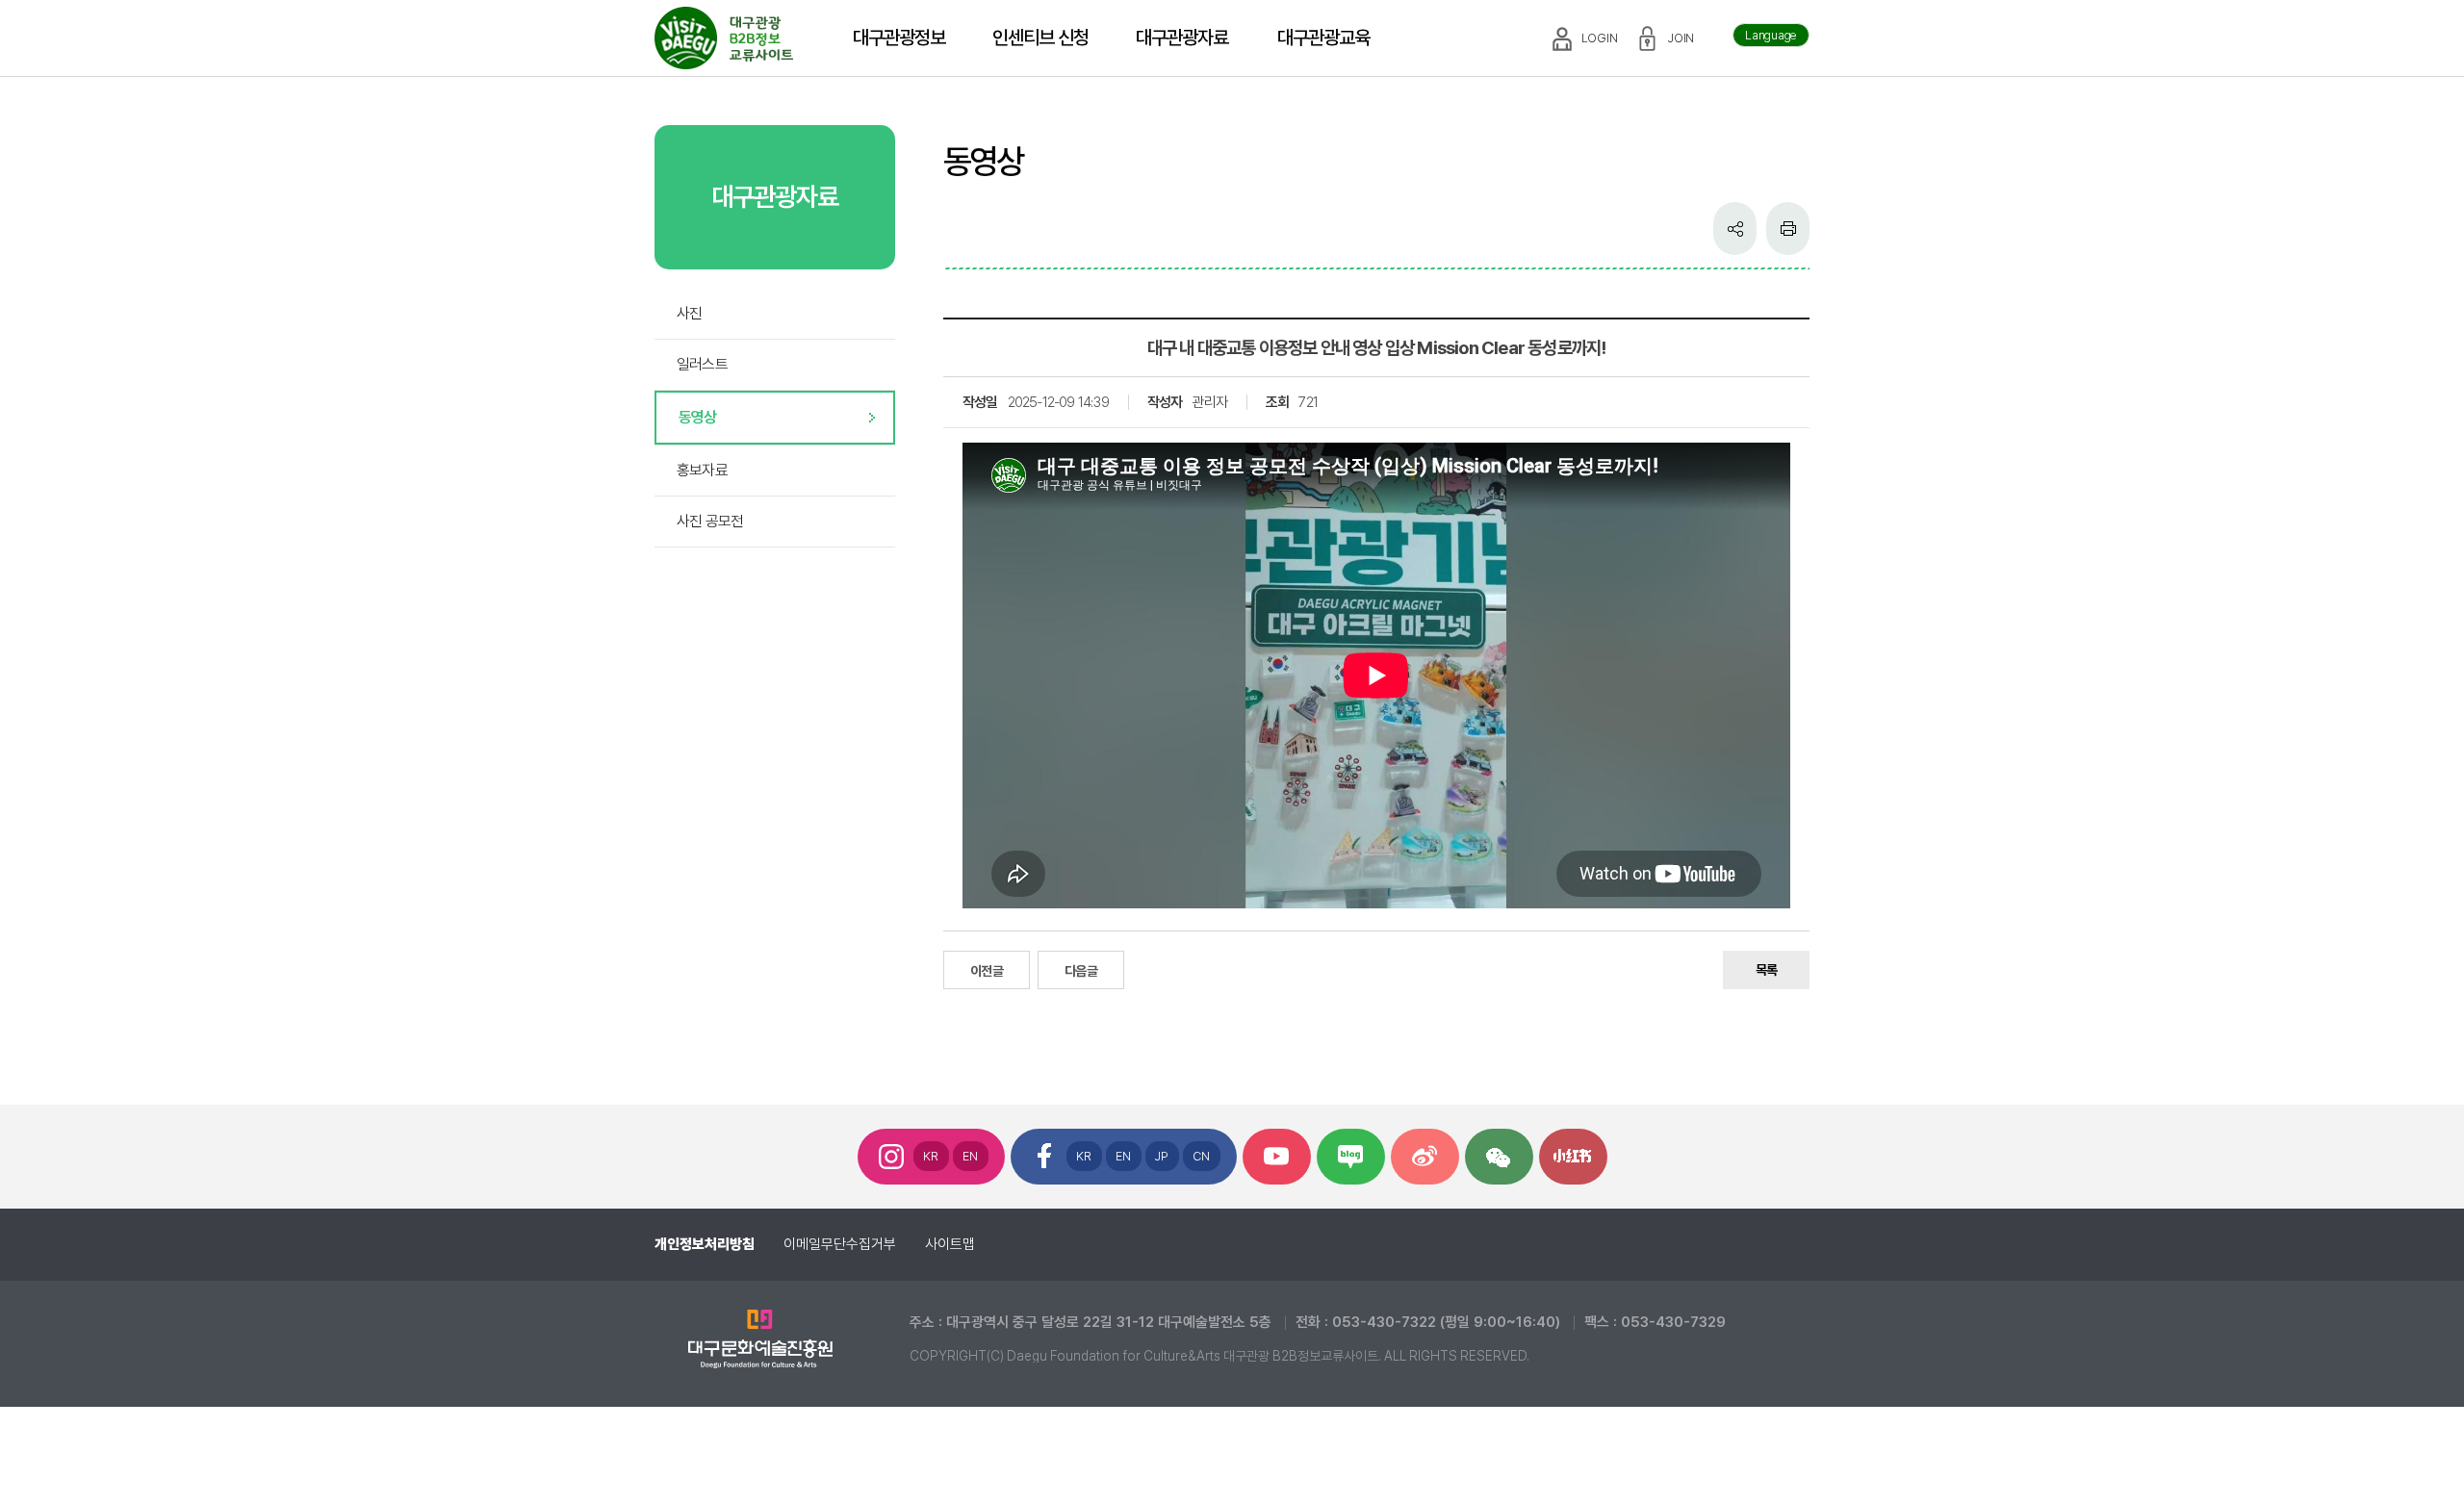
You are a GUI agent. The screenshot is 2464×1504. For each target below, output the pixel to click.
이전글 (987, 971)
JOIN (1681, 38)
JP (1162, 1156)
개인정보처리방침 (705, 1244)
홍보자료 (702, 470)
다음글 (1081, 971)
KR (931, 1156)
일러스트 (702, 364)
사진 (689, 313)
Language (1771, 35)
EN (971, 1156)
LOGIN (1600, 38)
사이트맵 (950, 1244)
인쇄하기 (1788, 229)
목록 (1766, 970)
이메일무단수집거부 (840, 1244)
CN (1202, 1156)
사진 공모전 (710, 521)
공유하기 (1735, 229)
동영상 (698, 417)
